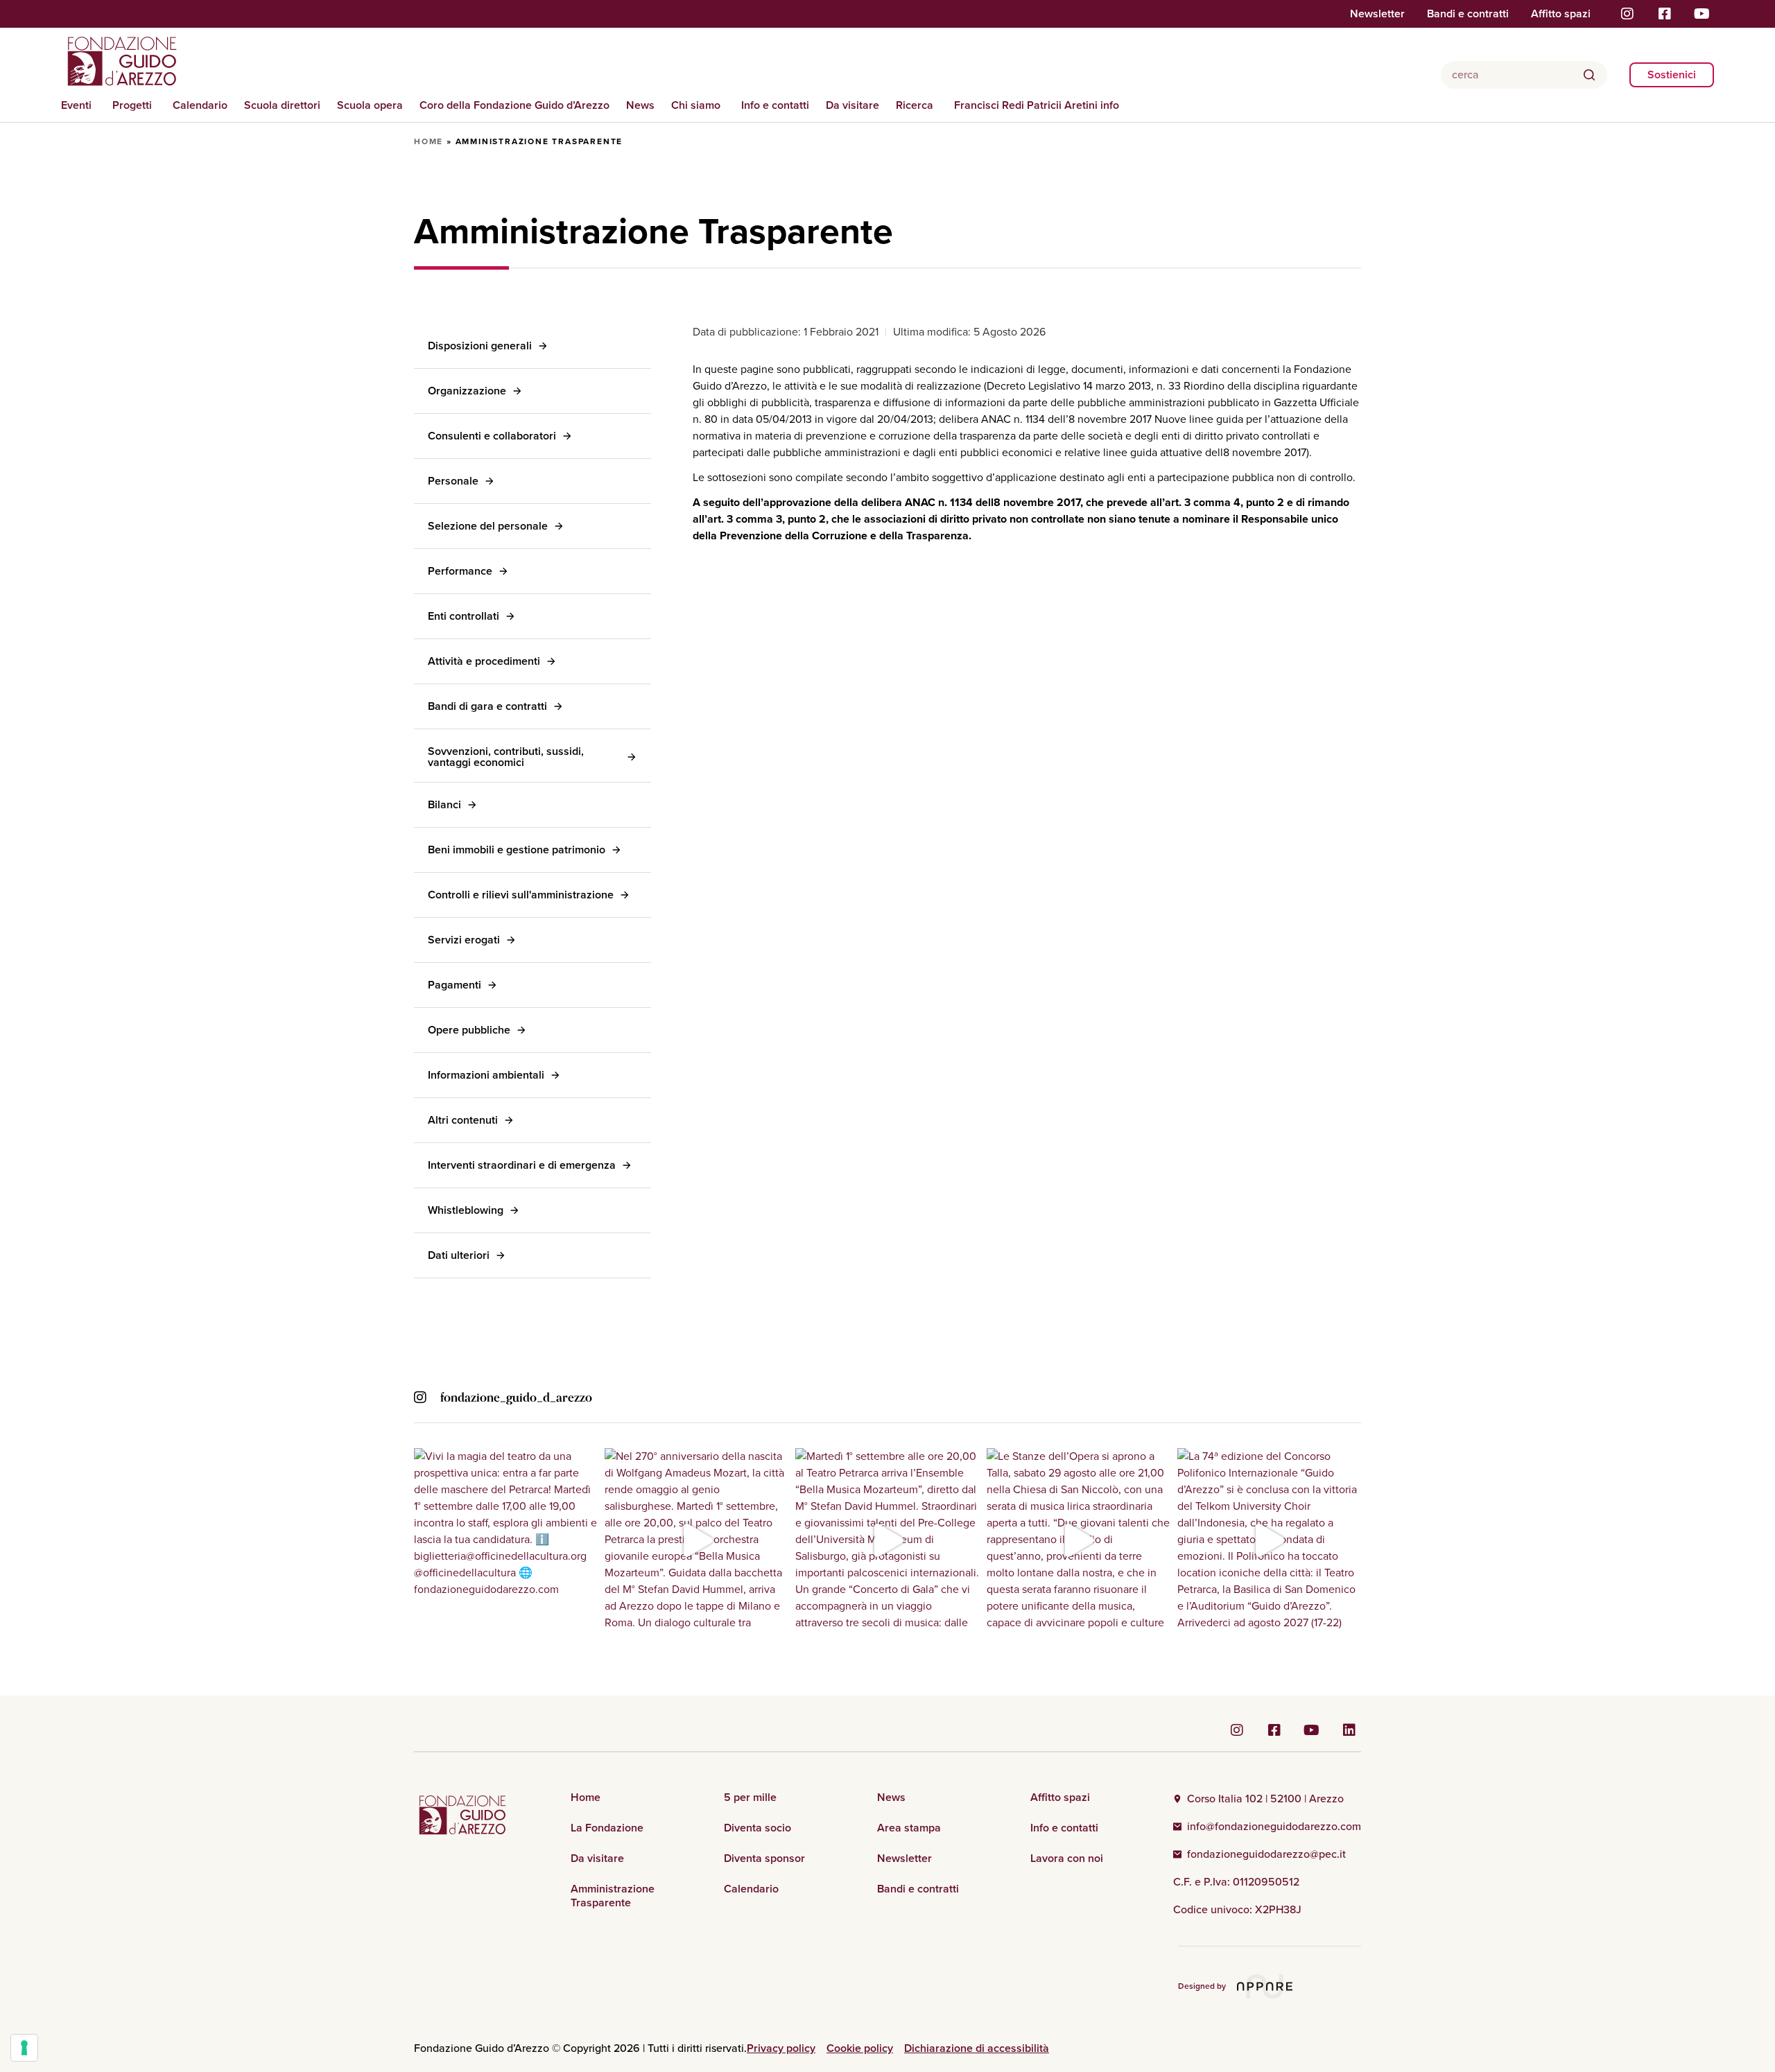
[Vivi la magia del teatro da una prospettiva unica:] (506, 1540)
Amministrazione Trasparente (613, 1896)
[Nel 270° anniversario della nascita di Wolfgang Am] (696, 1540)
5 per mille (750, 1797)
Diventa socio (757, 1828)
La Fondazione (607, 1828)
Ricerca (915, 105)
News (640, 105)
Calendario (200, 105)
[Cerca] (1589, 75)
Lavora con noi (1067, 1858)
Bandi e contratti (1468, 14)
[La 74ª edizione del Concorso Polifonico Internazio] (1269, 1540)
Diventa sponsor (764, 1858)
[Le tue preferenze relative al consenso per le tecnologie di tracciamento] (24, 2048)
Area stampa (909, 1828)
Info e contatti (775, 105)
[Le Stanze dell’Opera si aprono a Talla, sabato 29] (1079, 1540)
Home (428, 141)
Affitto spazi (1561, 14)
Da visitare (852, 105)
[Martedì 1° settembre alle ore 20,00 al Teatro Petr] (887, 1540)
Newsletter (1377, 14)
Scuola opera (370, 105)
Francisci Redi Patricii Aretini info (1037, 105)
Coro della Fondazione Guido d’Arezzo (514, 105)
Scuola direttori (282, 105)
